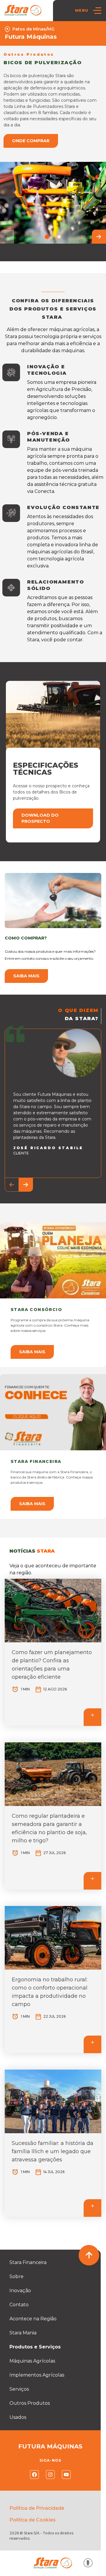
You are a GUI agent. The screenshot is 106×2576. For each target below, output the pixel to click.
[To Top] (89, 2255)
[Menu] (97, 11)
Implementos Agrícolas (37, 2375)
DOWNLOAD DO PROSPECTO (40, 818)
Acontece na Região (33, 2319)
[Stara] (23, 10)
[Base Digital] (88, 2563)
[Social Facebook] (34, 2475)
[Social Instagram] (50, 2475)
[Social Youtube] (66, 2475)
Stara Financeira (28, 2262)
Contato (19, 2305)
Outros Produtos (30, 2403)
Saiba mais (26, 976)
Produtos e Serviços (35, 2347)
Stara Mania (23, 2333)
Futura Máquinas (31, 37)
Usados (18, 2417)
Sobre (16, 2276)
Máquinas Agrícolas (32, 2361)
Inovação (20, 2291)
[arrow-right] (99, 237)
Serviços (19, 2389)
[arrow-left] (7, 237)
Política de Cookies (33, 2520)
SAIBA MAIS (32, 1352)
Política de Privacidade (37, 2508)
